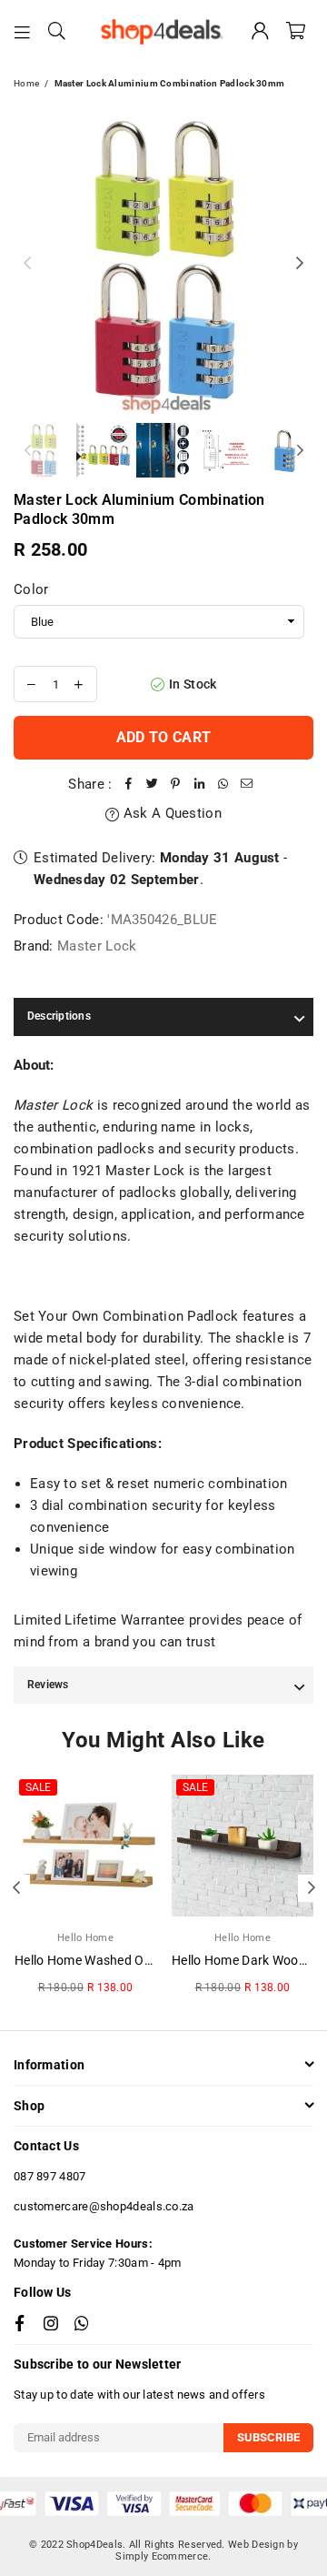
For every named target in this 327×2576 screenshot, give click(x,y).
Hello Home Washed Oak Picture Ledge (129, 1960)
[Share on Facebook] (129, 784)
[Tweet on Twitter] (153, 784)
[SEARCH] (57, 32)
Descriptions (59, 1016)
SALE (38, 1787)
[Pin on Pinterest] (176, 784)
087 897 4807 (50, 2176)
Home (26, 83)
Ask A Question (170, 813)
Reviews (48, 1685)
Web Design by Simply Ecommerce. (207, 2551)
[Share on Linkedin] (200, 784)
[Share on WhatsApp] (223, 784)
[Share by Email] (247, 784)
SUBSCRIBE (268, 2437)
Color (31, 589)
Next (300, 264)
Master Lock (97, 946)
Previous (27, 264)
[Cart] (296, 32)
